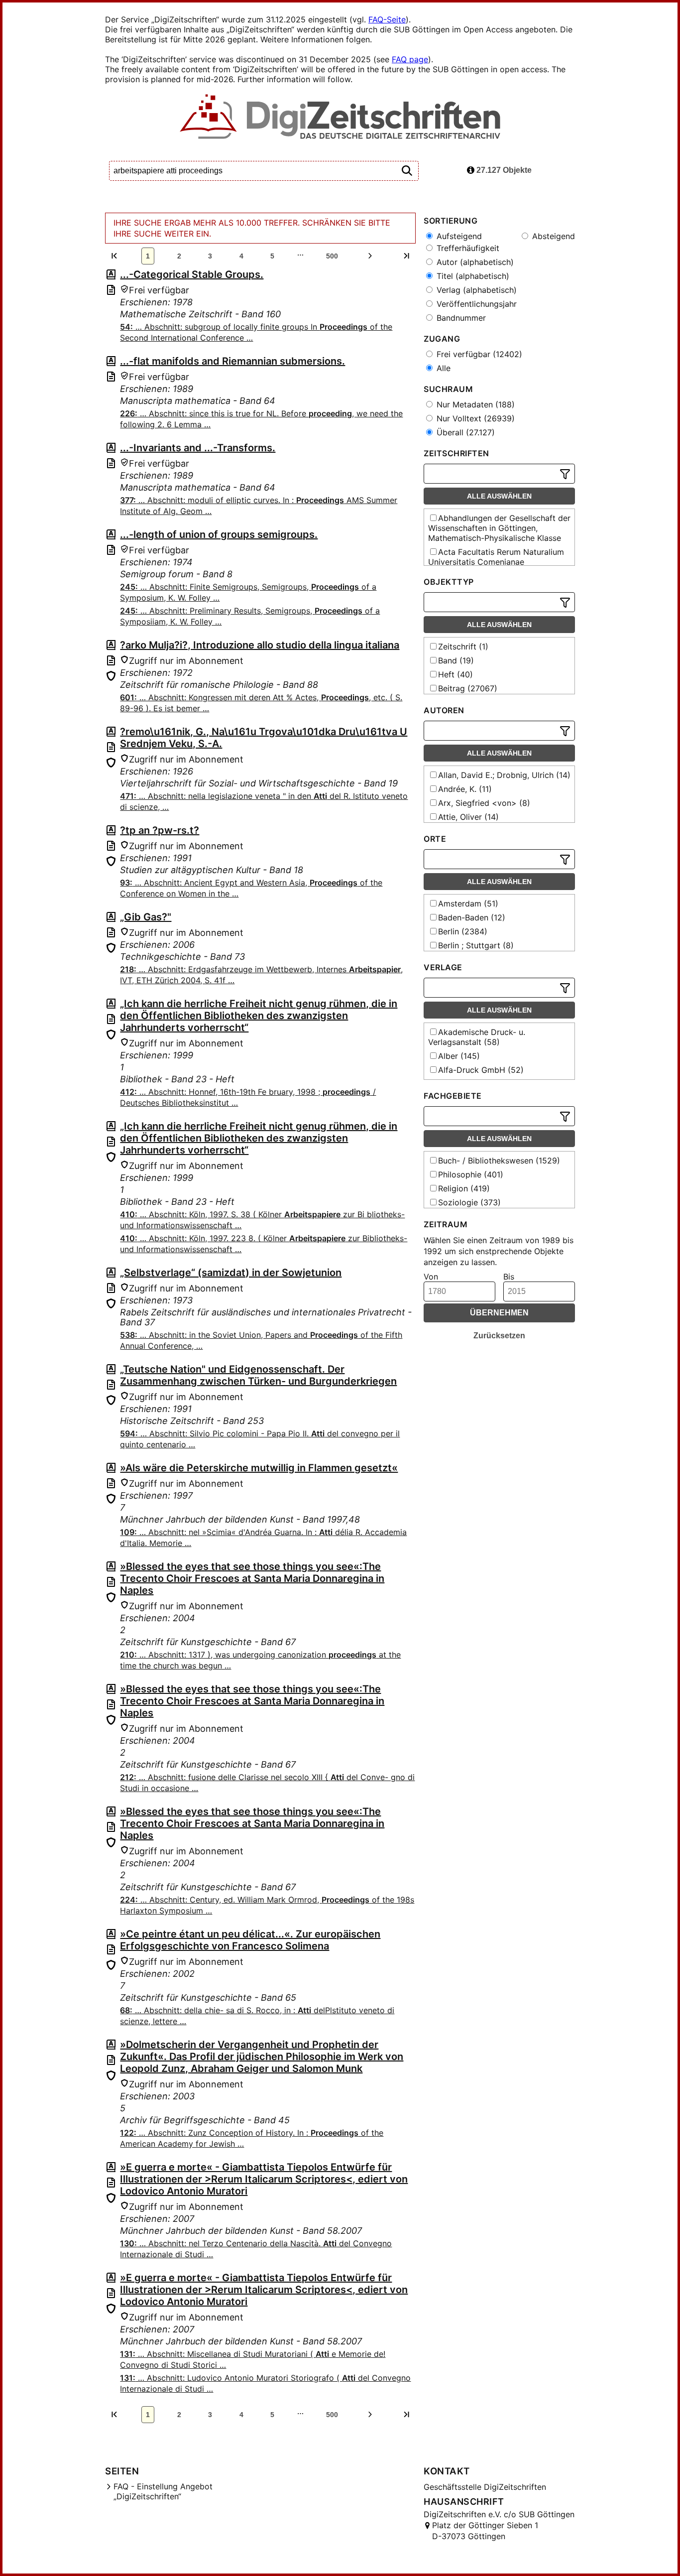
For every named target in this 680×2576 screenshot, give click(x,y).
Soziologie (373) (469, 1202)
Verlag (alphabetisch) (475, 290)
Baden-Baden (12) (472, 917)
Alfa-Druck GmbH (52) (481, 1070)
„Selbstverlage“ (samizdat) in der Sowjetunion (231, 1273)
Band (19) (456, 660)
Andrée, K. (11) (465, 789)
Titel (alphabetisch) (472, 276)
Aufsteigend (458, 236)
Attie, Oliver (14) (468, 817)
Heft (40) (455, 674)
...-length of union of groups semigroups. (219, 534)
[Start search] (407, 171)
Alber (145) (459, 1056)
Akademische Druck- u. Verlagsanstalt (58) (477, 1037)
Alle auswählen (499, 496)
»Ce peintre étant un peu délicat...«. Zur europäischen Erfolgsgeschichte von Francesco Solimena (250, 1940)
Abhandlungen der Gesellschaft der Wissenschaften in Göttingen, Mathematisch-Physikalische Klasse (499, 528)
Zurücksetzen (499, 1336)
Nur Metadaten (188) (474, 404)
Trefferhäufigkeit (467, 248)
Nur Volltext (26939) (474, 418)
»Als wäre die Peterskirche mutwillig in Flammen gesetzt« (259, 1468)
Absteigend (552, 236)
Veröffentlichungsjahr (475, 304)
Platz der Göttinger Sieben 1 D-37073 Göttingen (485, 2531)
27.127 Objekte (503, 170)
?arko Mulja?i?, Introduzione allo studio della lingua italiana (260, 645)
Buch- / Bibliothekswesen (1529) (499, 1160)
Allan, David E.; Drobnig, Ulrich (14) (504, 775)
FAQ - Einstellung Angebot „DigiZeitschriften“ (163, 2491)
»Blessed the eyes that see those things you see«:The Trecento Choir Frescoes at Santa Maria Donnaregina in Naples (252, 1578)
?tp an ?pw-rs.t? (160, 830)
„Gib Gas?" (146, 917)
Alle (442, 368)
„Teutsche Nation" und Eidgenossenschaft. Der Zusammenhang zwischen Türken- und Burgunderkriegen (258, 1375)
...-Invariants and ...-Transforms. (198, 448)
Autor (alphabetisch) (474, 262)
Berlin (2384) (463, 931)
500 (332, 256)
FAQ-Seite (387, 19)
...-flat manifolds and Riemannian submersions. (232, 361)
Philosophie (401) (471, 1174)
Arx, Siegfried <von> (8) (484, 803)
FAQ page (410, 59)
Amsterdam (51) (468, 903)
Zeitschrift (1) (463, 646)
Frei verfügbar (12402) (478, 354)
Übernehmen (499, 1313)
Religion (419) (464, 1188)
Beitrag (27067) (468, 688)
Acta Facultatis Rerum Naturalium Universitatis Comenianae (496, 557)
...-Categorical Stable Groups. (192, 274)
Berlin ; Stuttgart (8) (476, 945)
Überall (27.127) (464, 432)
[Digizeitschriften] (340, 118)
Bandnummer (460, 318)
